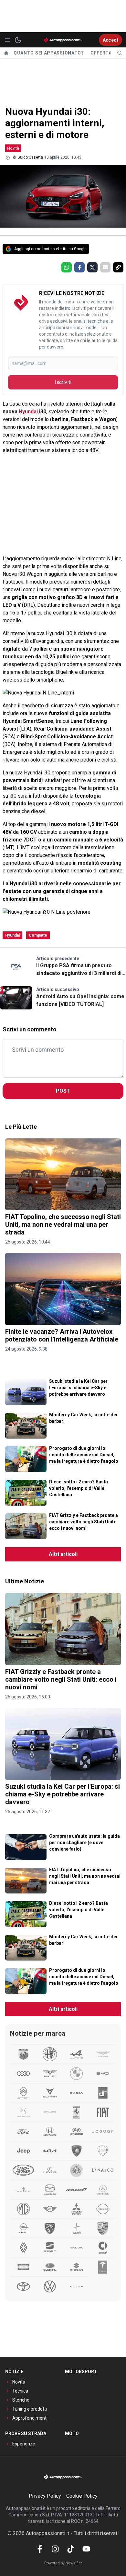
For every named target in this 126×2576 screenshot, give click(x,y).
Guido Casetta (30, 157)
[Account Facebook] (40, 2549)
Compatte (38, 935)
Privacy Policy (45, 2496)
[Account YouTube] (86, 2549)
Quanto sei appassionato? (49, 53)
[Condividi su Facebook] (79, 267)
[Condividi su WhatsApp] (67, 267)
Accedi (110, 40)
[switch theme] (18, 40)
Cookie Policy (82, 2496)
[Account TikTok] (71, 2549)
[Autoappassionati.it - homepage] (63, 40)
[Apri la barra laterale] (8, 40)
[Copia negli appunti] (118, 267)
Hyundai (28, 412)
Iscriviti (63, 382)
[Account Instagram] (55, 2549)
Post (63, 1091)
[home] (6, 53)
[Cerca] (120, 53)
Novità (13, 148)
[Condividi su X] (92, 267)
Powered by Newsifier (63, 2563)
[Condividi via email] (105, 267)
